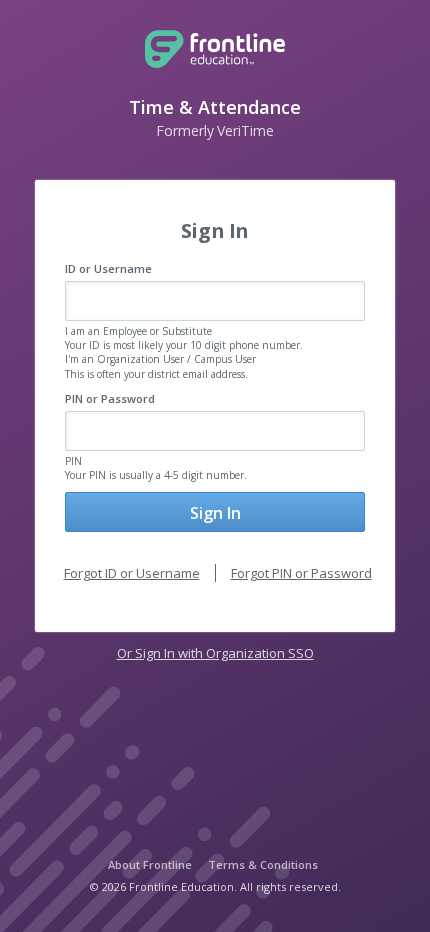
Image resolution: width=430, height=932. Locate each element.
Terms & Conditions (263, 864)
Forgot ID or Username (132, 573)
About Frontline (150, 864)
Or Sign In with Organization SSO (215, 653)
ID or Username (108, 268)
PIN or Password (110, 398)
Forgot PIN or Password (301, 573)
